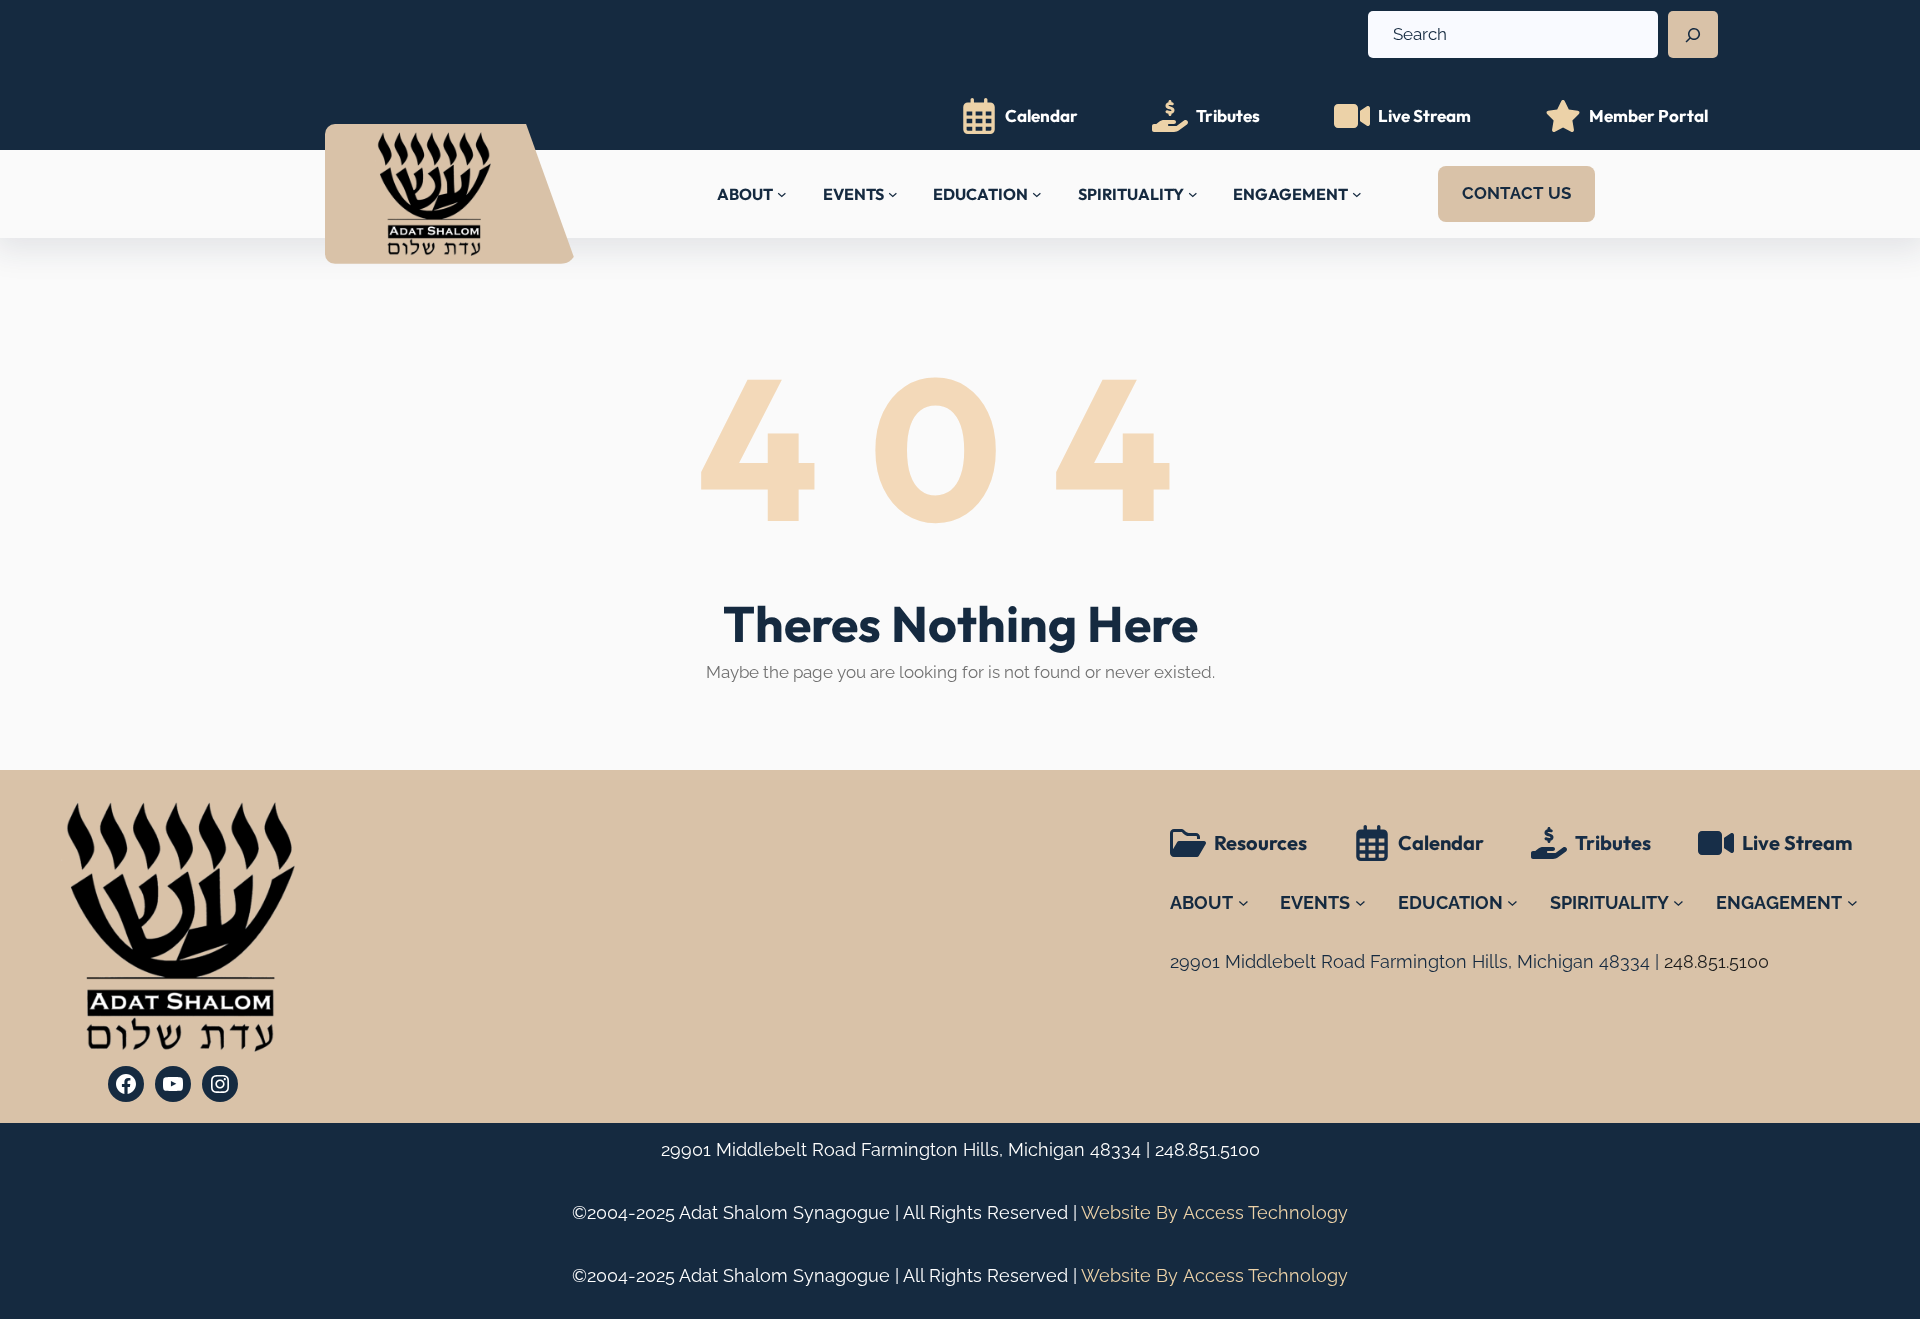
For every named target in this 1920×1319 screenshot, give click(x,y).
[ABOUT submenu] (782, 194)
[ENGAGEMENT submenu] (1357, 194)
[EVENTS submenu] (893, 194)
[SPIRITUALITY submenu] (1193, 194)
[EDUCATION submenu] (1037, 194)
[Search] (1693, 35)
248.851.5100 (1207, 1149)
